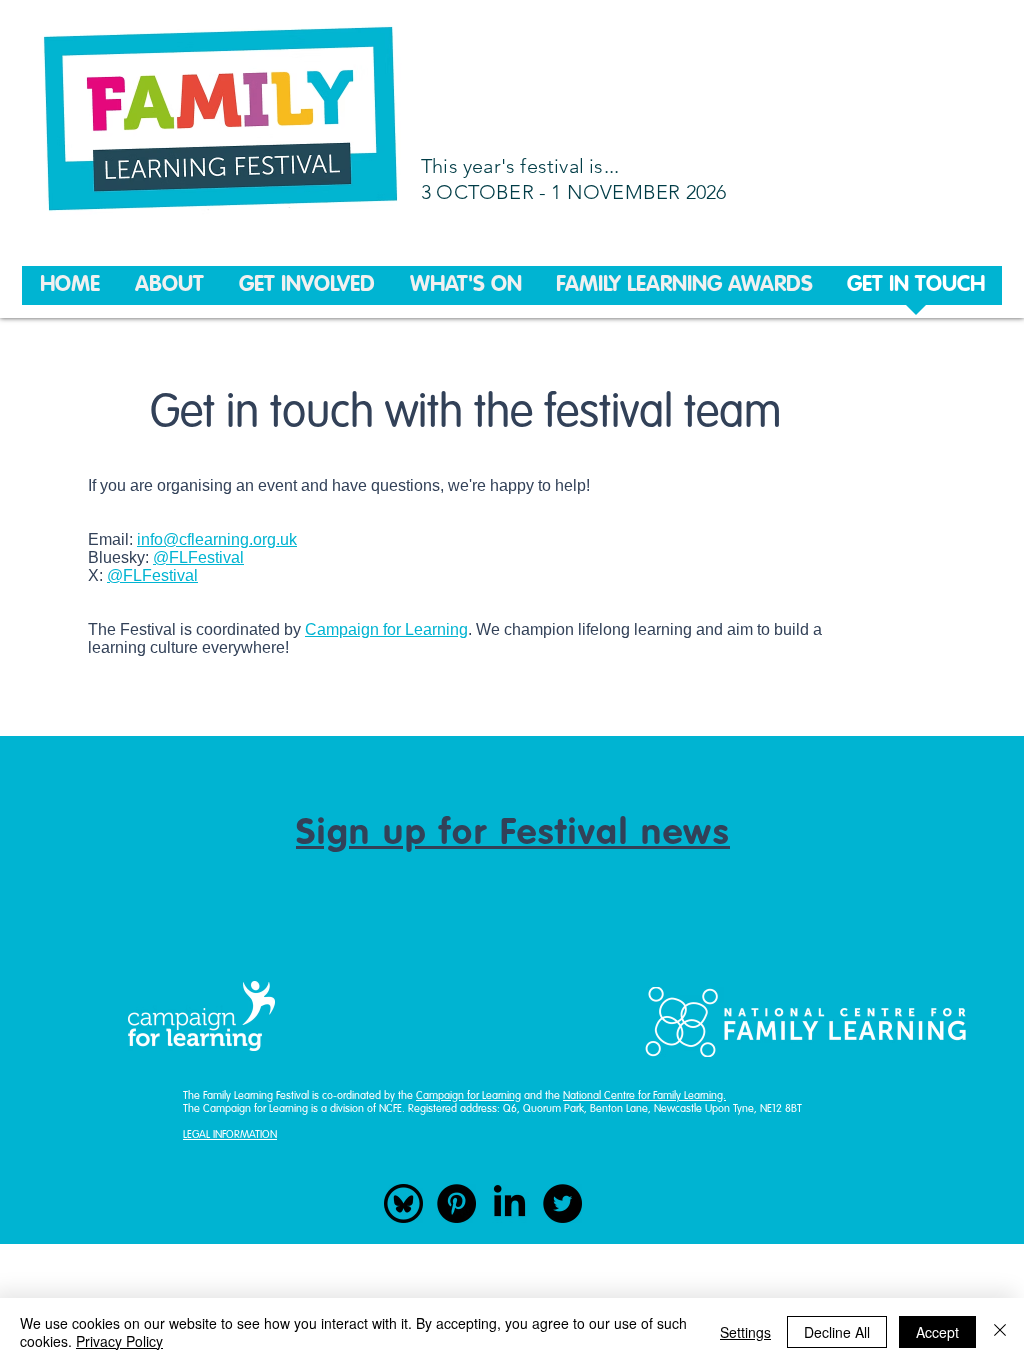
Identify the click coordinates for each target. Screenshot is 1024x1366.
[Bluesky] (403, 1203)
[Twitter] (562, 1203)
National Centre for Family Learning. (644, 1096)
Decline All (837, 1332)
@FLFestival (198, 557)
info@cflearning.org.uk (217, 539)
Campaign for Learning (386, 629)
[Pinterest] (456, 1203)
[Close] (1000, 1332)
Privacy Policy (119, 1341)
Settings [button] (745, 1332)
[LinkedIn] (509, 1203)
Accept (937, 1332)
